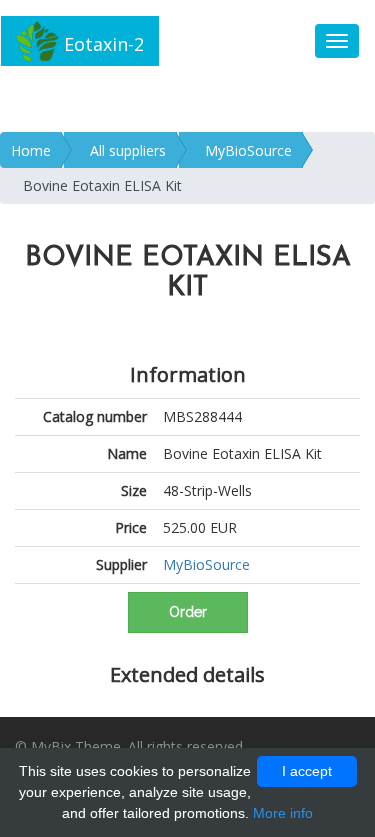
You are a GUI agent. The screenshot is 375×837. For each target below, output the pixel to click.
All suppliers (128, 150)
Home (31, 150)
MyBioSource (248, 150)
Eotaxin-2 (101, 44)
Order (188, 612)
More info (283, 813)
